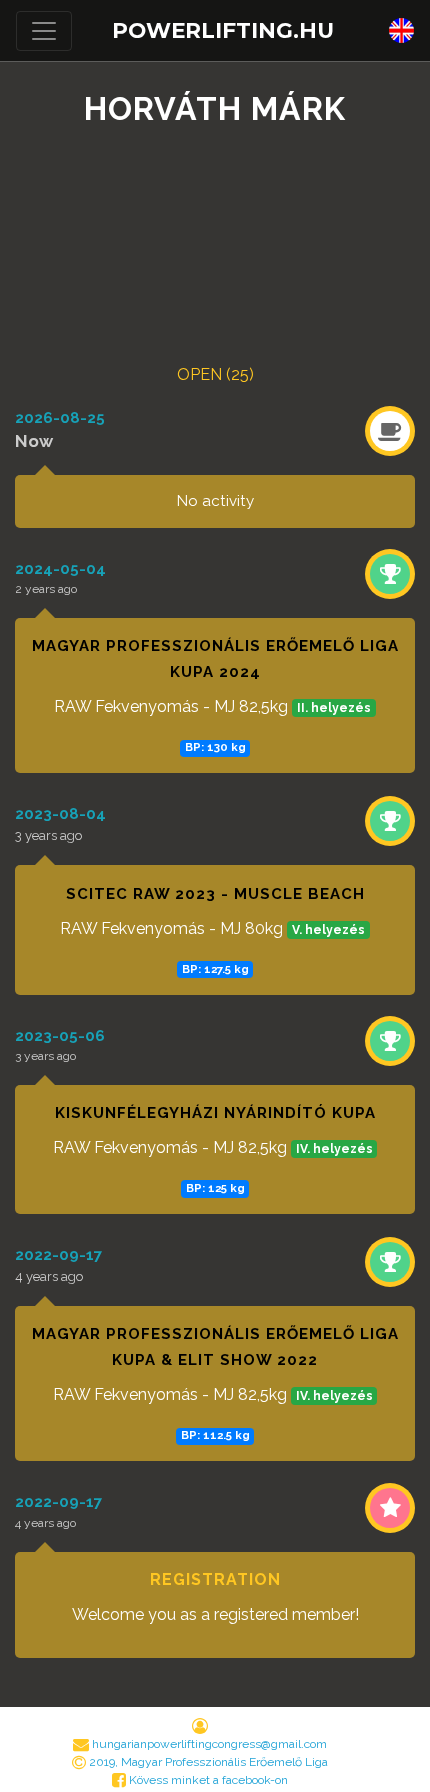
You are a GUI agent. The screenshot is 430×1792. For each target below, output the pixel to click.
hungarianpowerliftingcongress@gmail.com (209, 1744)
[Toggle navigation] (44, 31)
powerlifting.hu (223, 30)
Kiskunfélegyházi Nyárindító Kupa (215, 1113)
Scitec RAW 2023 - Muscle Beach (215, 894)
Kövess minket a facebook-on (207, 1780)
